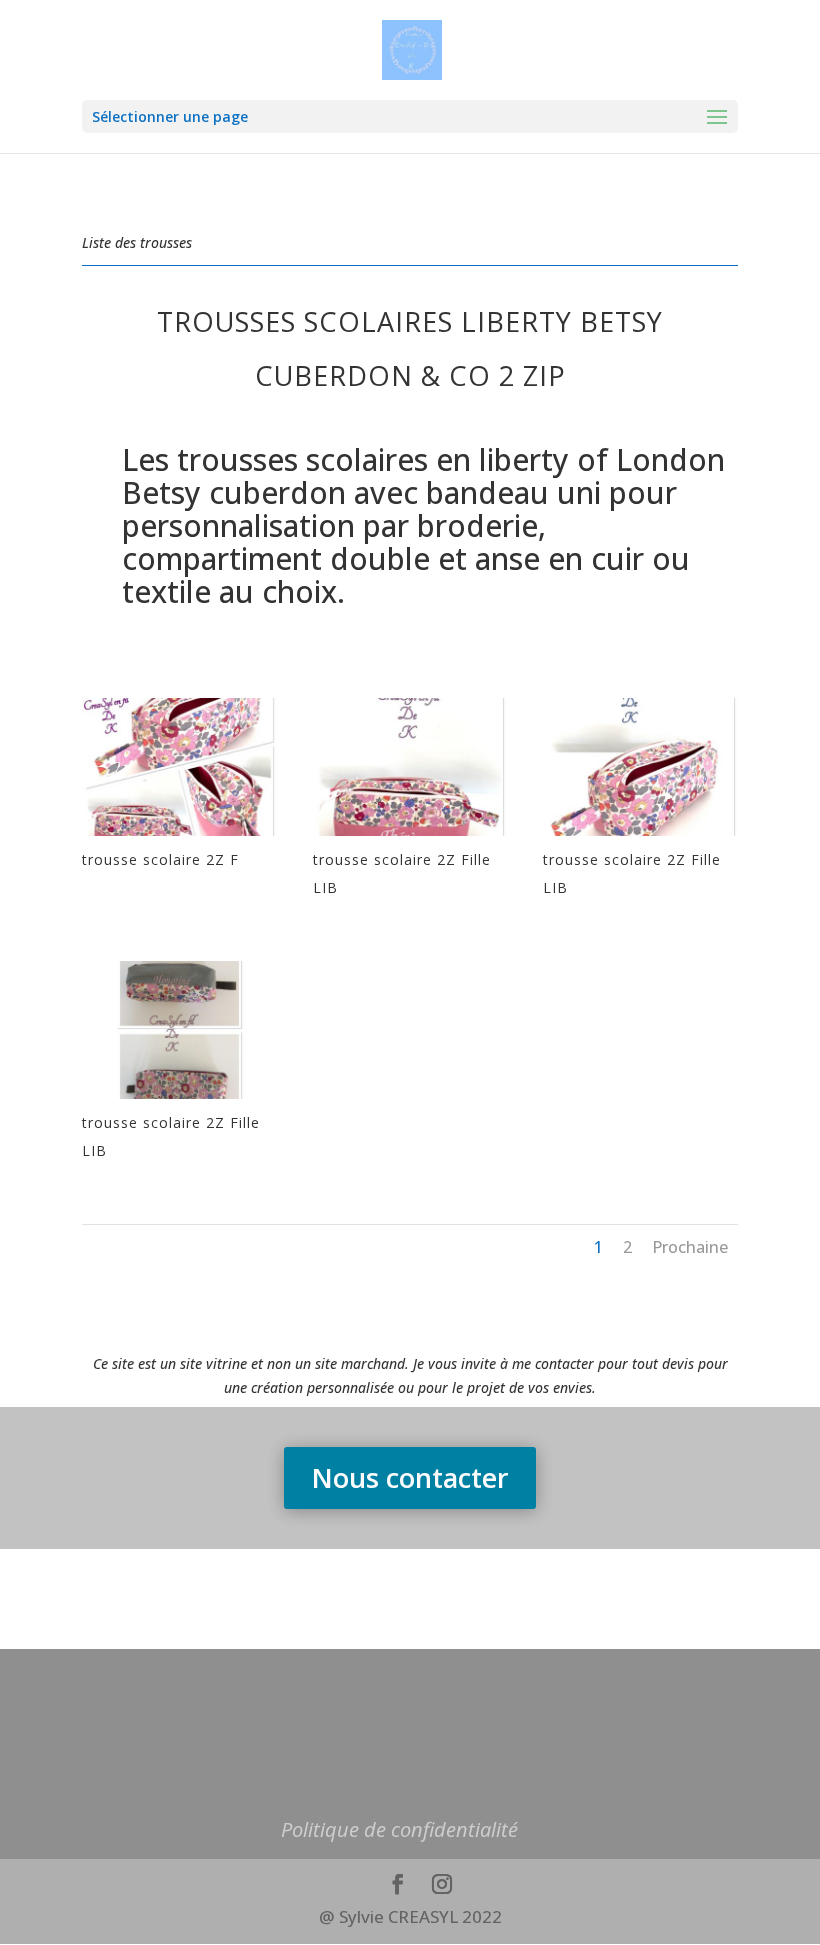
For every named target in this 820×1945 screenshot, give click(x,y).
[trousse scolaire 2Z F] (179, 835)
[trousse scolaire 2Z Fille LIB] (410, 835)
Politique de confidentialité (399, 1829)
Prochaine (690, 1247)
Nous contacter (410, 1477)
